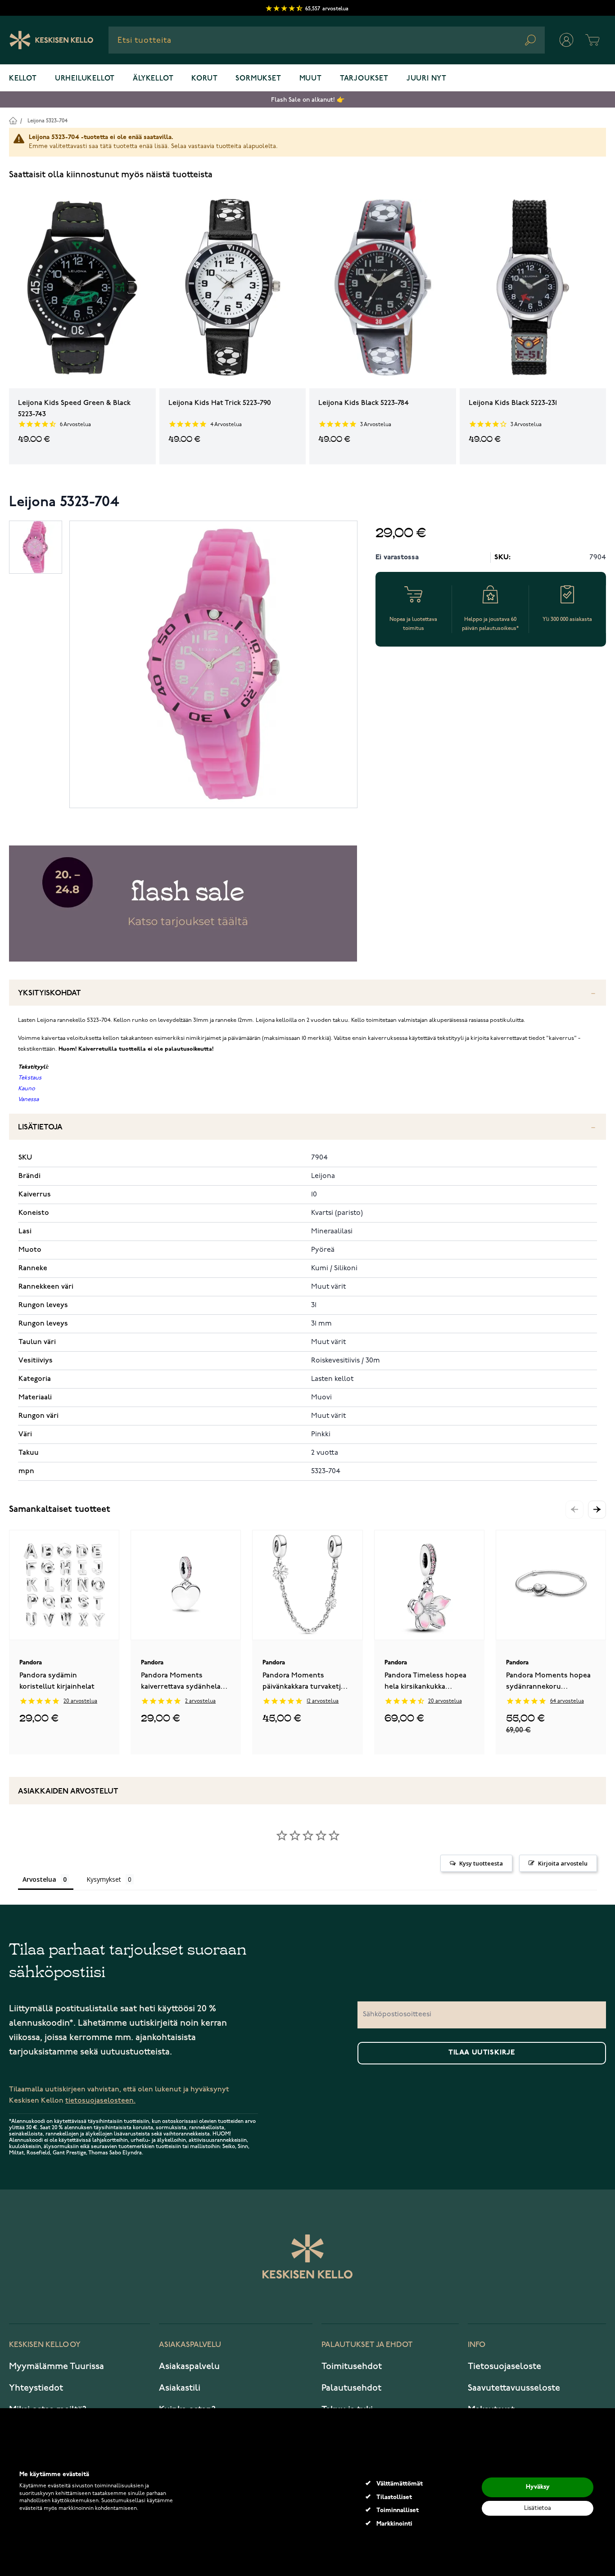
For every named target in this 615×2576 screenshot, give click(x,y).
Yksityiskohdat (50, 993)
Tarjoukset (364, 79)
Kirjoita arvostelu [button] (563, 1863)
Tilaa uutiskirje (482, 2053)
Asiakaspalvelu (189, 2366)
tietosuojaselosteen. (100, 2101)
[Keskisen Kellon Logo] (52, 40)
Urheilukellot (85, 79)
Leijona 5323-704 (47, 121)
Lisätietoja (40, 1127)
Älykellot (153, 79)
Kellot (23, 79)
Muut (311, 79)
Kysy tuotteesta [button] (481, 1863)
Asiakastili (180, 2388)
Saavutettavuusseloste (514, 2388)
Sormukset (258, 79)
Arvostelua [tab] (39, 1879)
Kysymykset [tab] (104, 1879)
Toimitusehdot (352, 2366)
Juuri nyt (427, 79)
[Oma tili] (566, 40)
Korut (204, 79)
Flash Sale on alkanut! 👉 (308, 100)
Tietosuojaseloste (504, 2366)
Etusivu (13, 120)
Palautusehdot (351, 2388)
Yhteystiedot (36, 2388)
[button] (597, 1510)
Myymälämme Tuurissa (57, 2366)
